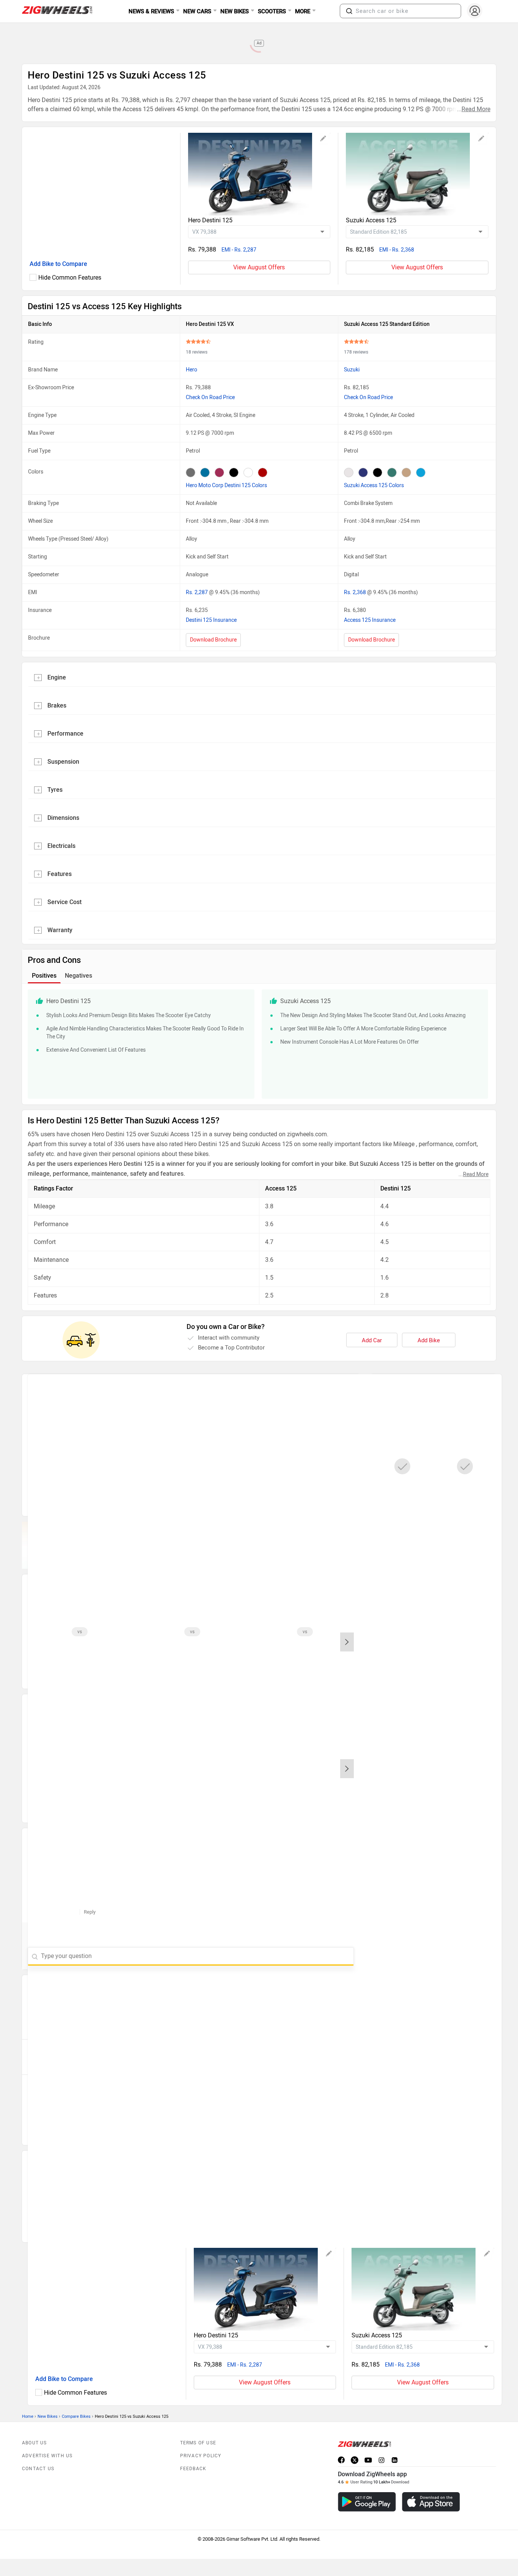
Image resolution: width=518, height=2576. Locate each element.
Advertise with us (47, 2456)
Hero (192, 370)
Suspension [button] (63, 762)
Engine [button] (57, 677)
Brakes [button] (57, 705)
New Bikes (48, 2416)
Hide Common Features (70, 278)
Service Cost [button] (64, 902)
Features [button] (60, 874)
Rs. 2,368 (356, 592)
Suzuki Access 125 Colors (374, 485)
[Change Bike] (323, 140)
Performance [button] (65, 734)
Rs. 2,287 (197, 592)
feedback (193, 2469)
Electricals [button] (61, 846)
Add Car (372, 1340)
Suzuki (352, 370)
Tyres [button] (55, 790)
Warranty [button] (60, 930)
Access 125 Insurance (370, 620)
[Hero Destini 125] (259, 174)
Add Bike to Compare (58, 264)
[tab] (259, 677)
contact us (38, 2469)
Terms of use (198, 2443)
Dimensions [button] (63, 818)
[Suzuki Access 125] (417, 174)
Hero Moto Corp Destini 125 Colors (226, 485)
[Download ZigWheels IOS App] (431, 2502)
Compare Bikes (76, 2416)
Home (28, 2416)
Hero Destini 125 (210, 220)
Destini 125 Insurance (211, 620)
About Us (35, 2443)
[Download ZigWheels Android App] (367, 2502)
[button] (349, 11)
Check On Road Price (210, 397)
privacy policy (201, 2456)
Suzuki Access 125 (371, 220)
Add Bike (429, 1340)
